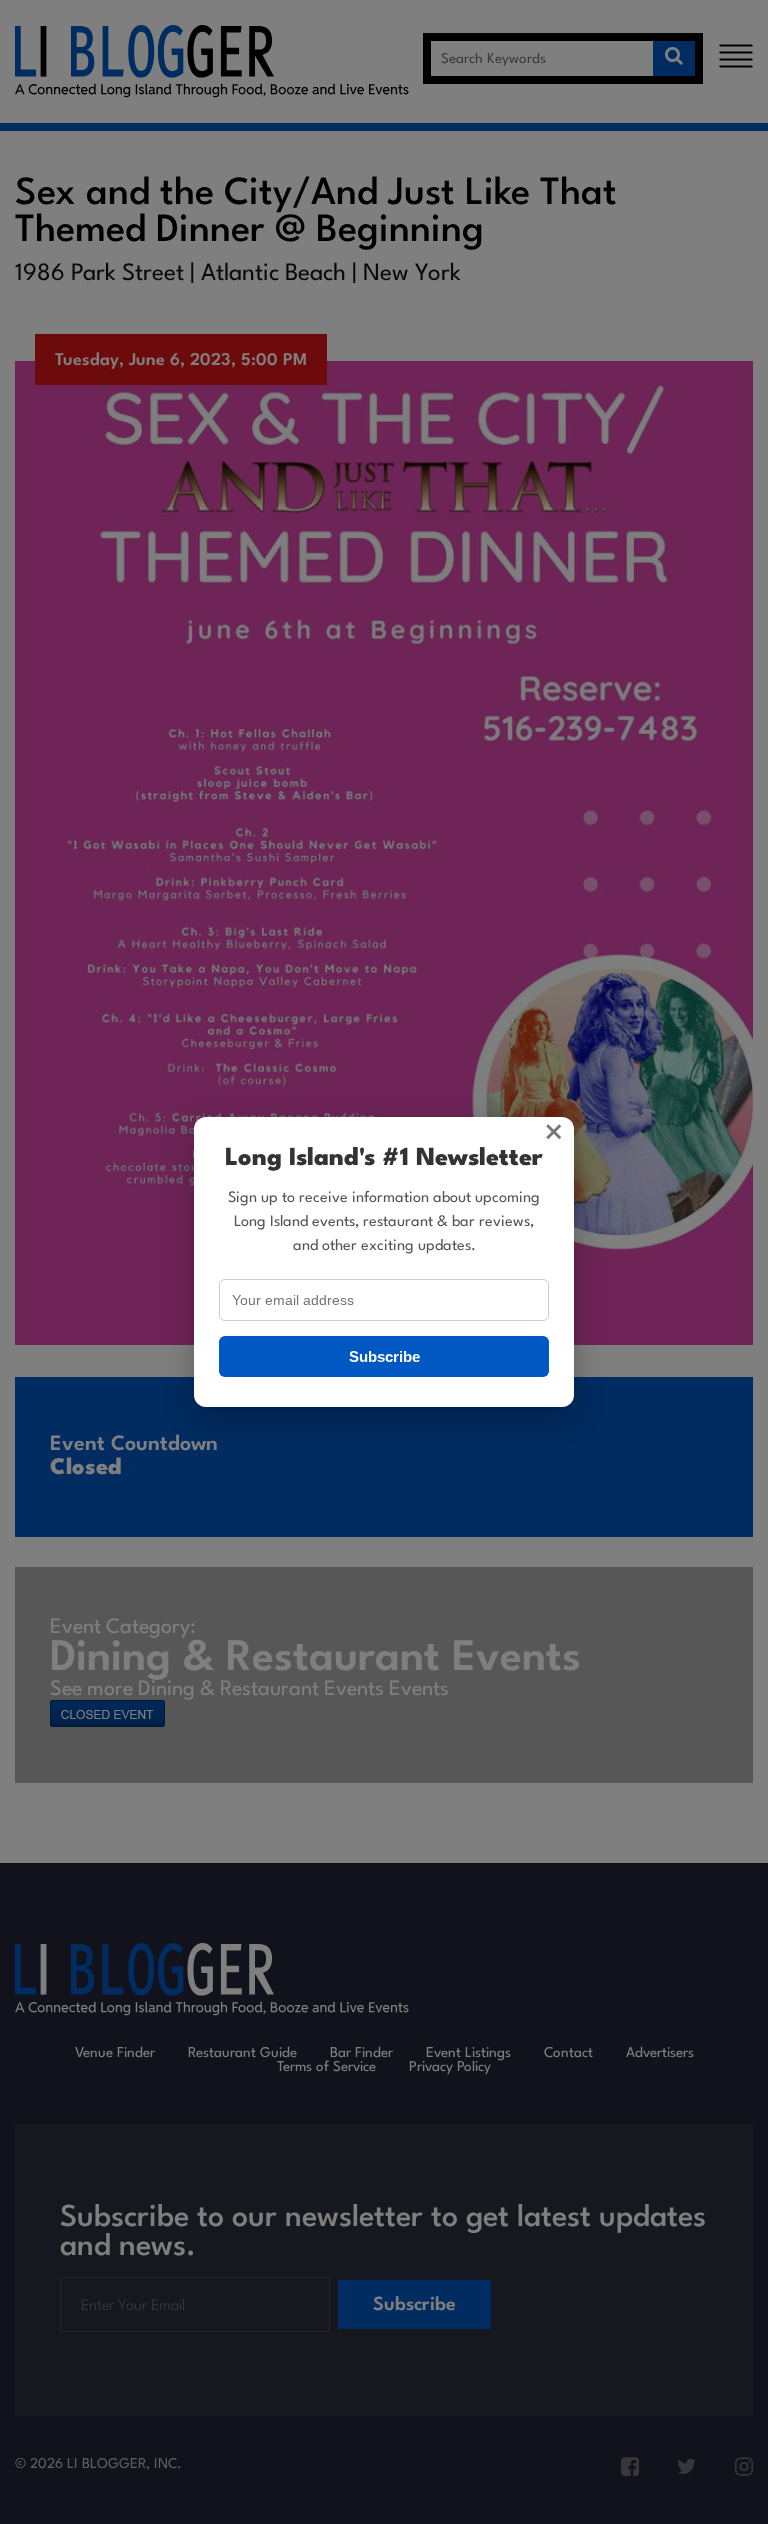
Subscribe (384, 1356)
